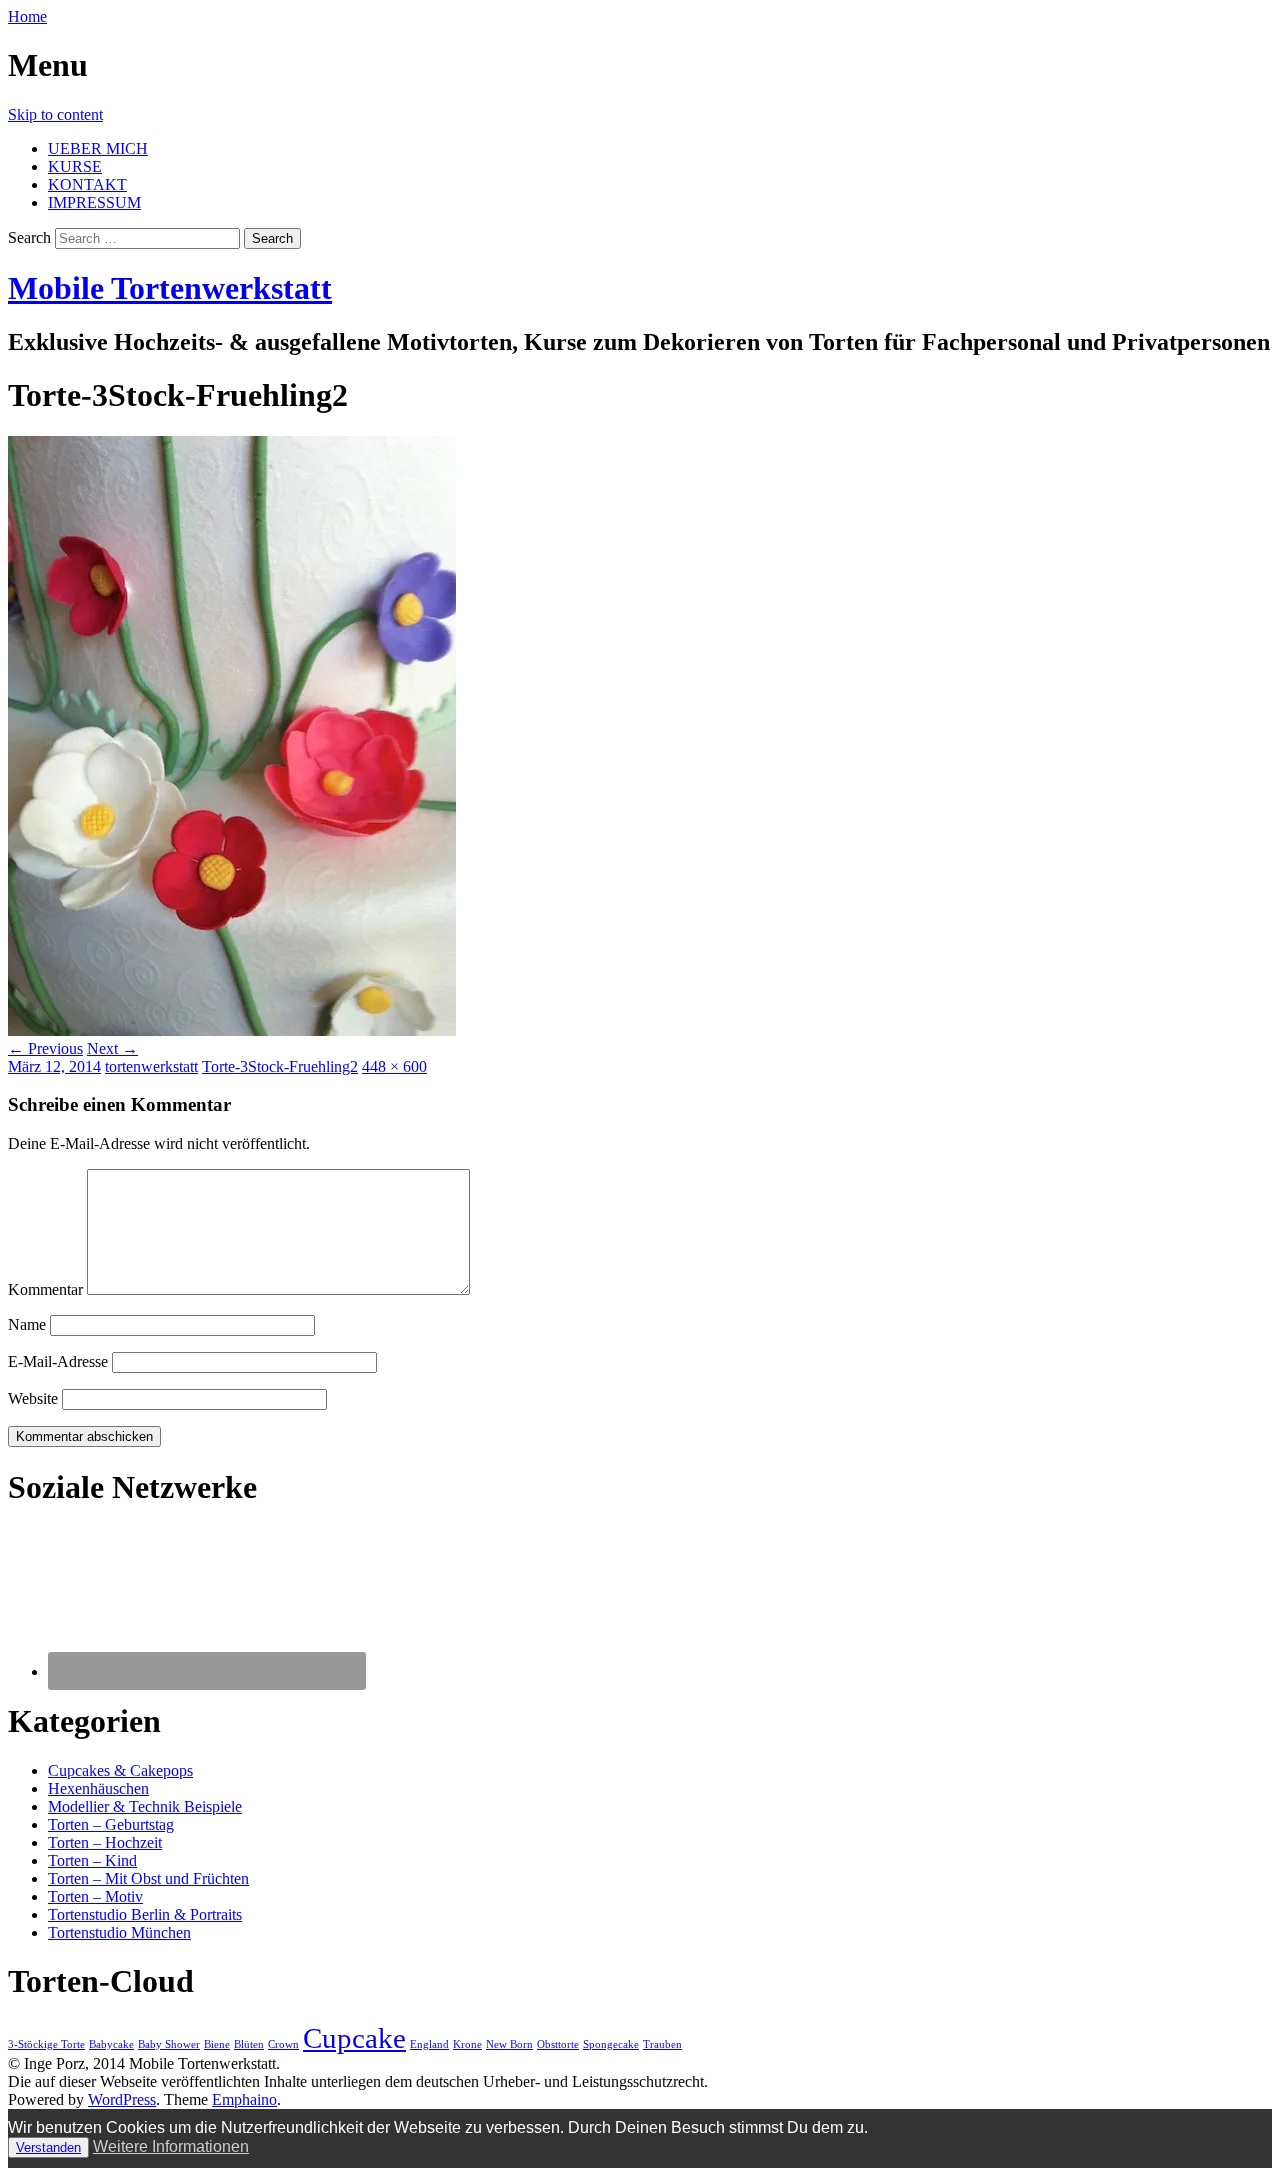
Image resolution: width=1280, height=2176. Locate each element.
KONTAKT (87, 184)
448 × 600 (394, 1066)
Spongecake (611, 2044)
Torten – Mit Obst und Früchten (148, 1878)
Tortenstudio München (119, 1932)
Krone (467, 2044)
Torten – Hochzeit (105, 1842)
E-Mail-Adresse (58, 1361)
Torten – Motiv (95, 1896)
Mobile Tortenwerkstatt (170, 288)
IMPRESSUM (94, 202)
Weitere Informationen (171, 2146)
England (429, 2044)
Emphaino (244, 2099)
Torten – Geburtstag (111, 1824)
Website (33, 1398)
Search (29, 237)
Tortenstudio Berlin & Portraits (145, 1914)
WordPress (122, 2099)
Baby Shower (169, 2044)
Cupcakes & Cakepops (120, 1770)
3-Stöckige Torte (46, 2044)
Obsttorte (558, 2044)
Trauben (662, 2044)
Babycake (111, 2044)
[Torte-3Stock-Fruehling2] (232, 1030)
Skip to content (55, 114)
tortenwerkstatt (151, 1066)
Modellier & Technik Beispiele (145, 1806)
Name (27, 1324)
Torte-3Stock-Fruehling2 (280, 1066)
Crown (283, 2044)
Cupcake (354, 2038)
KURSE (75, 166)
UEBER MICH (98, 148)
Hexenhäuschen (98, 1788)
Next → (112, 1048)
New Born (509, 2044)
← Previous (45, 1048)
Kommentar (45, 1289)
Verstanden (48, 2147)
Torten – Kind (92, 1860)
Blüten (249, 2044)
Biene (217, 2044)
